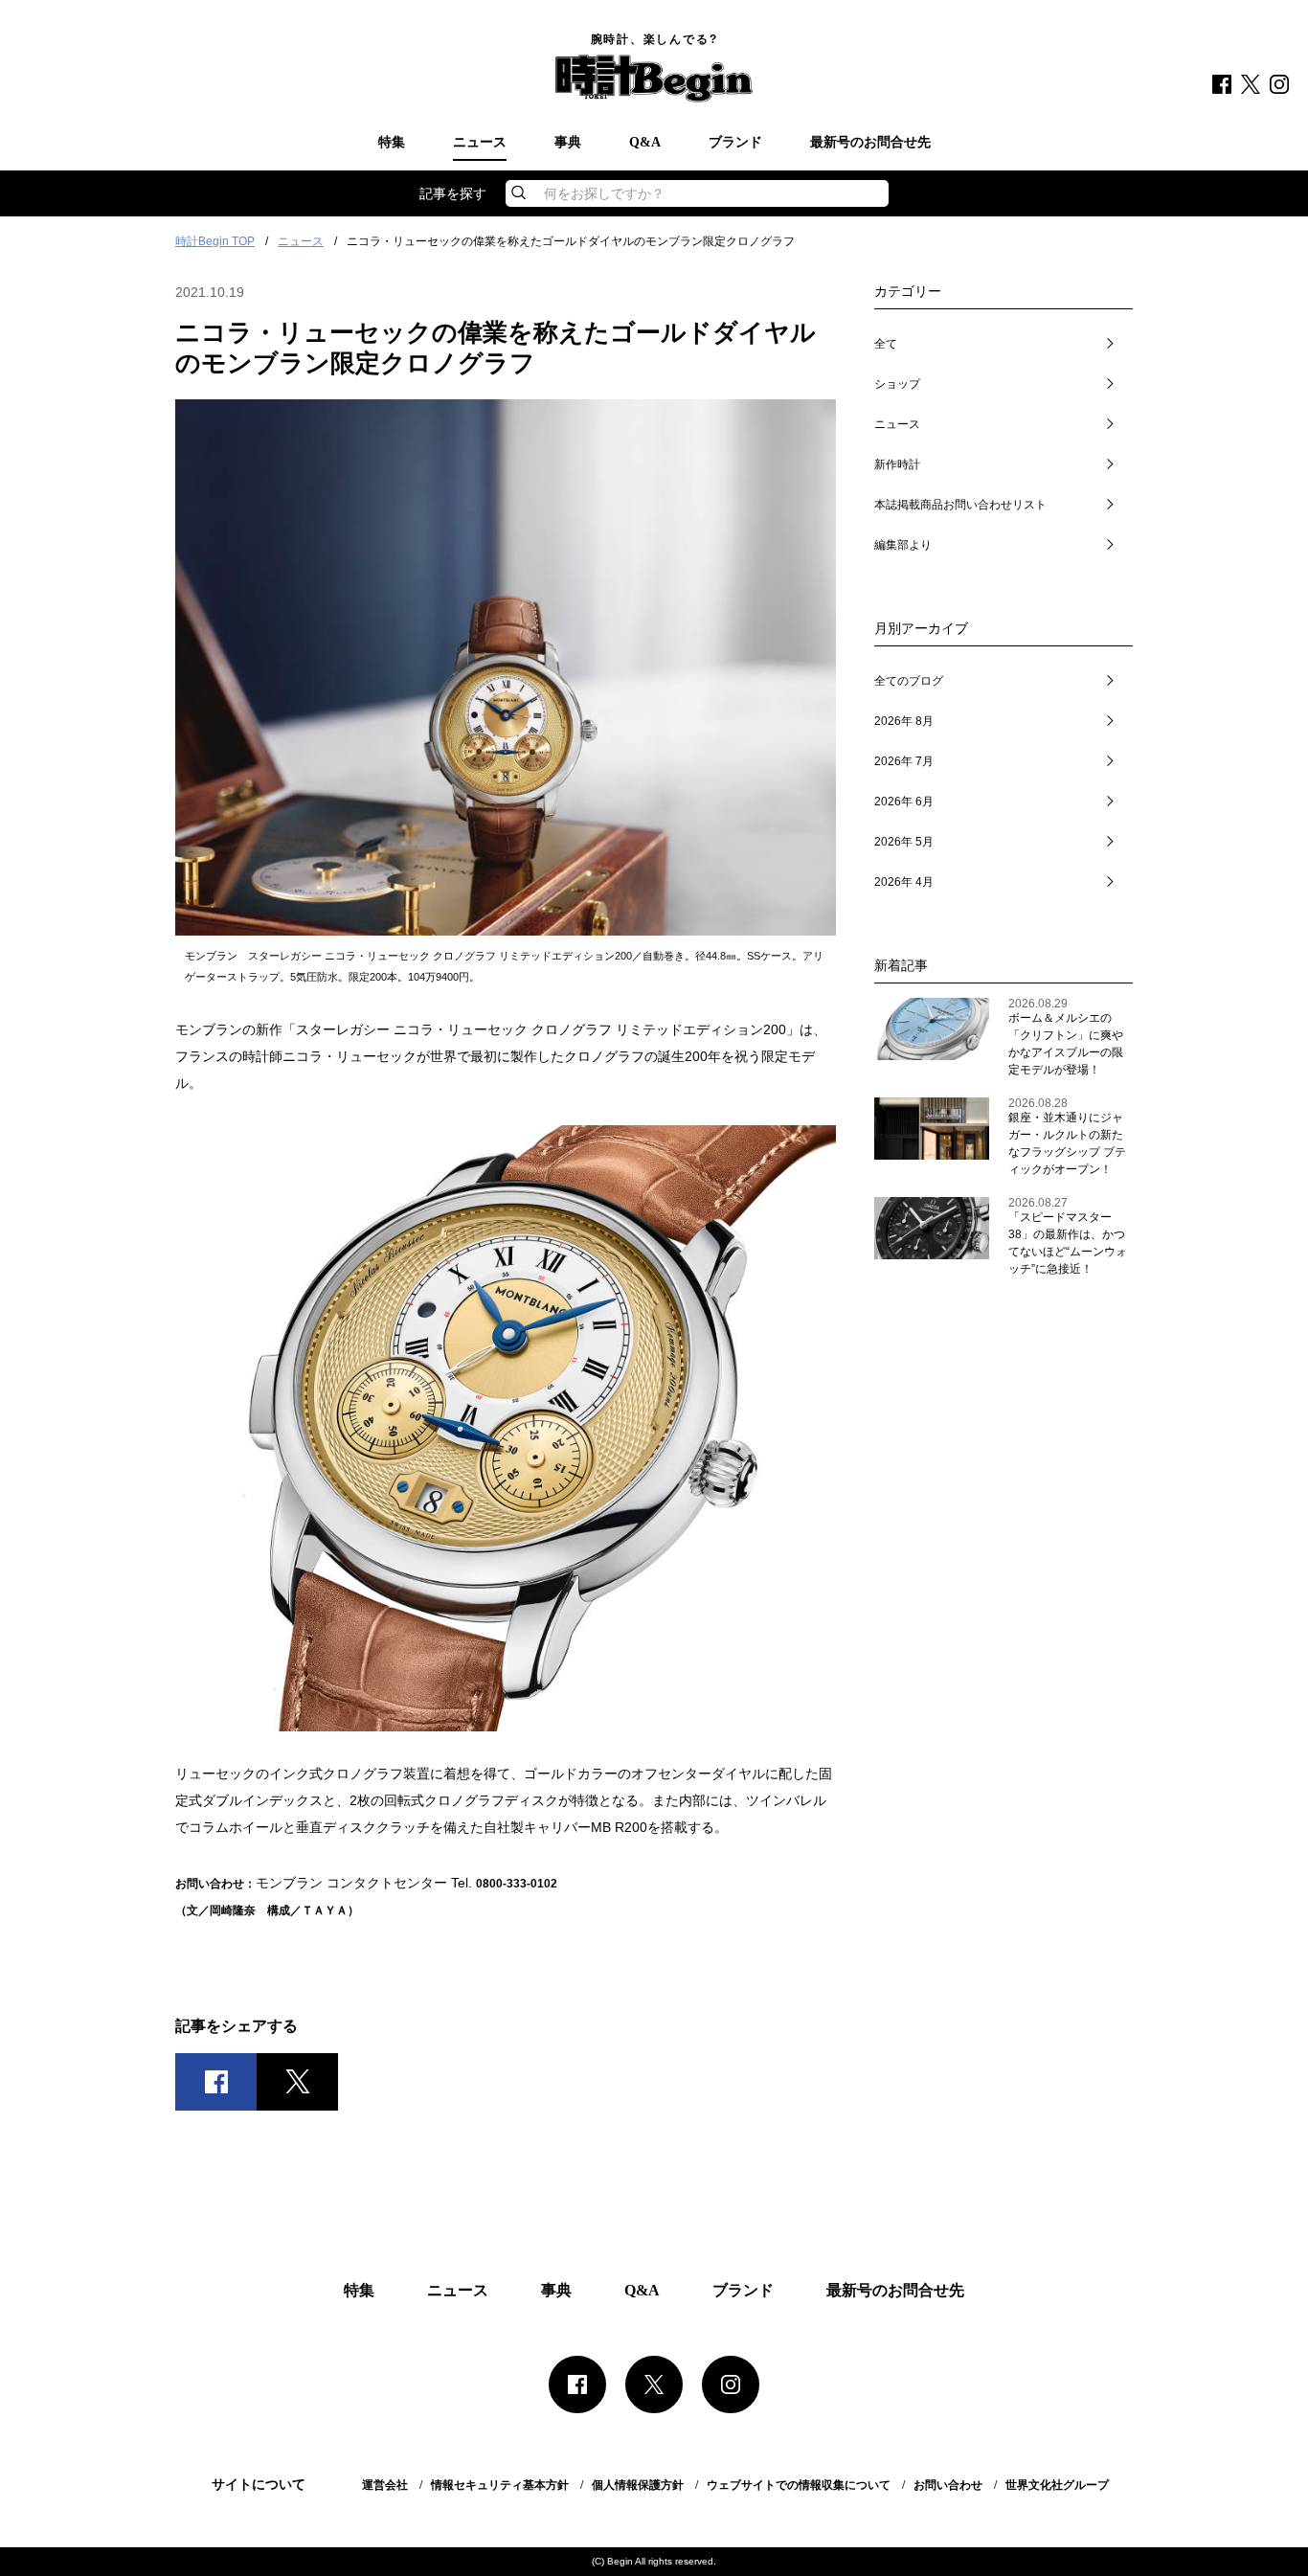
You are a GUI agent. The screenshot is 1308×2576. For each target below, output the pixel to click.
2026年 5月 (904, 842)
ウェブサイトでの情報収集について (799, 2485)
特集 (392, 143)
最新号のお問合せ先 (870, 143)
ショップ (897, 384)
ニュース (480, 143)
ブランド (735, 143)
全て (886, 344)
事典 (568, 143)
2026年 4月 (904, 882)
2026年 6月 (904, 802)
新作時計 (897, 464)
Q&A (645, 143)
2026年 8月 (904, 721)
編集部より (903, 545)
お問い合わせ (948, 2485)
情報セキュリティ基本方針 (500, 2485)
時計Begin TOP (215, 241)
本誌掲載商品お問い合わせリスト (960, 505)
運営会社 (385, 2485)
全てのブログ (909, 681)
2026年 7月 (904, 761)
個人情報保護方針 (638, 2485)
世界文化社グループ (1057, 2485)
